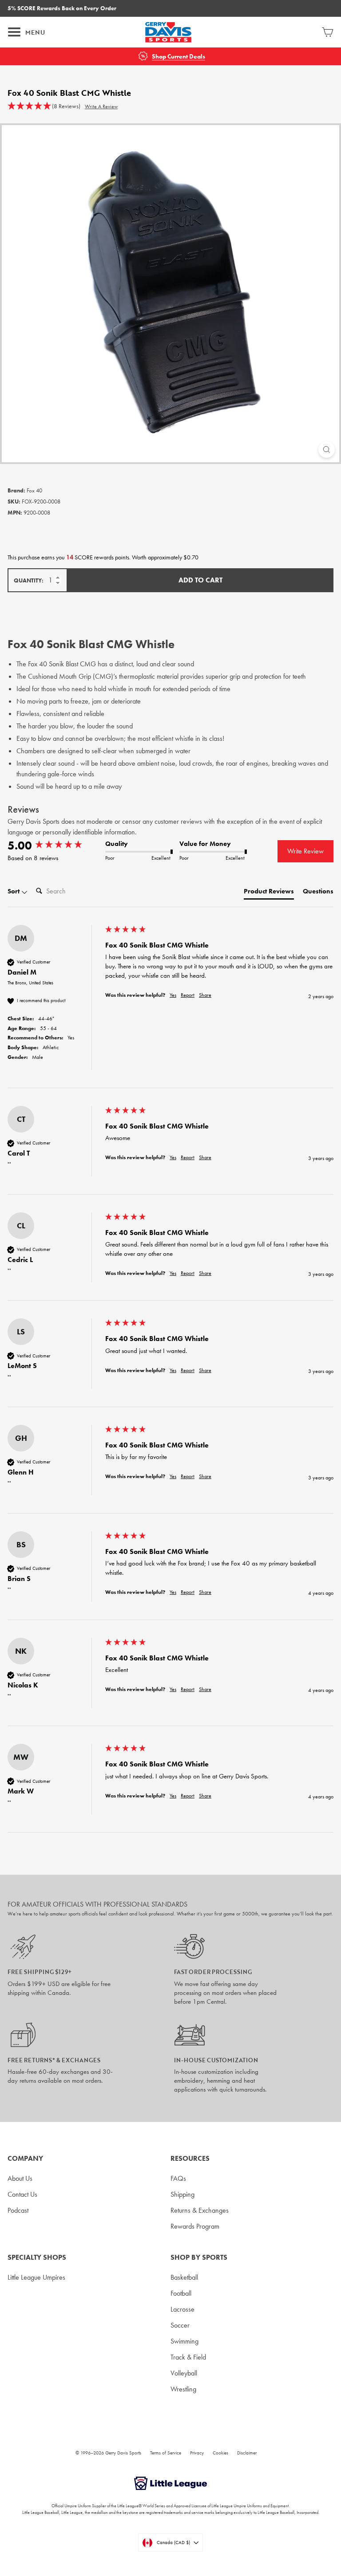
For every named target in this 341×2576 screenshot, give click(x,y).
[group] (54, 846)
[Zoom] (327, 450)
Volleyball (184, 2373)
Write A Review (101, 106)
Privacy (197, 2453)
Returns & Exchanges (200, 2210)
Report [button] (188, 995)
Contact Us (22, 2194)
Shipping (182, 2194)
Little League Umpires (36, 2277)
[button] (44, 106)
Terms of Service (166, 2453)
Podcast (18, 2210)
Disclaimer (247, 2453)
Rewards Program (195, 2226)
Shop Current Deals (178, 57)
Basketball (184, 2277)
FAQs (178, 2178)
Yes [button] (173, 995)
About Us (20, 2178)
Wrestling (183, 2389)
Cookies (220, 2453)
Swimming (184, 2341)
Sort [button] (14, 891)
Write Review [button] (305, 851)
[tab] (269, 893)
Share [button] (205, 995)
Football (181, 2293)
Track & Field (188, 2357)
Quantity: (29, 580)
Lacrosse (182, 2309)
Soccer (180, 2325)
